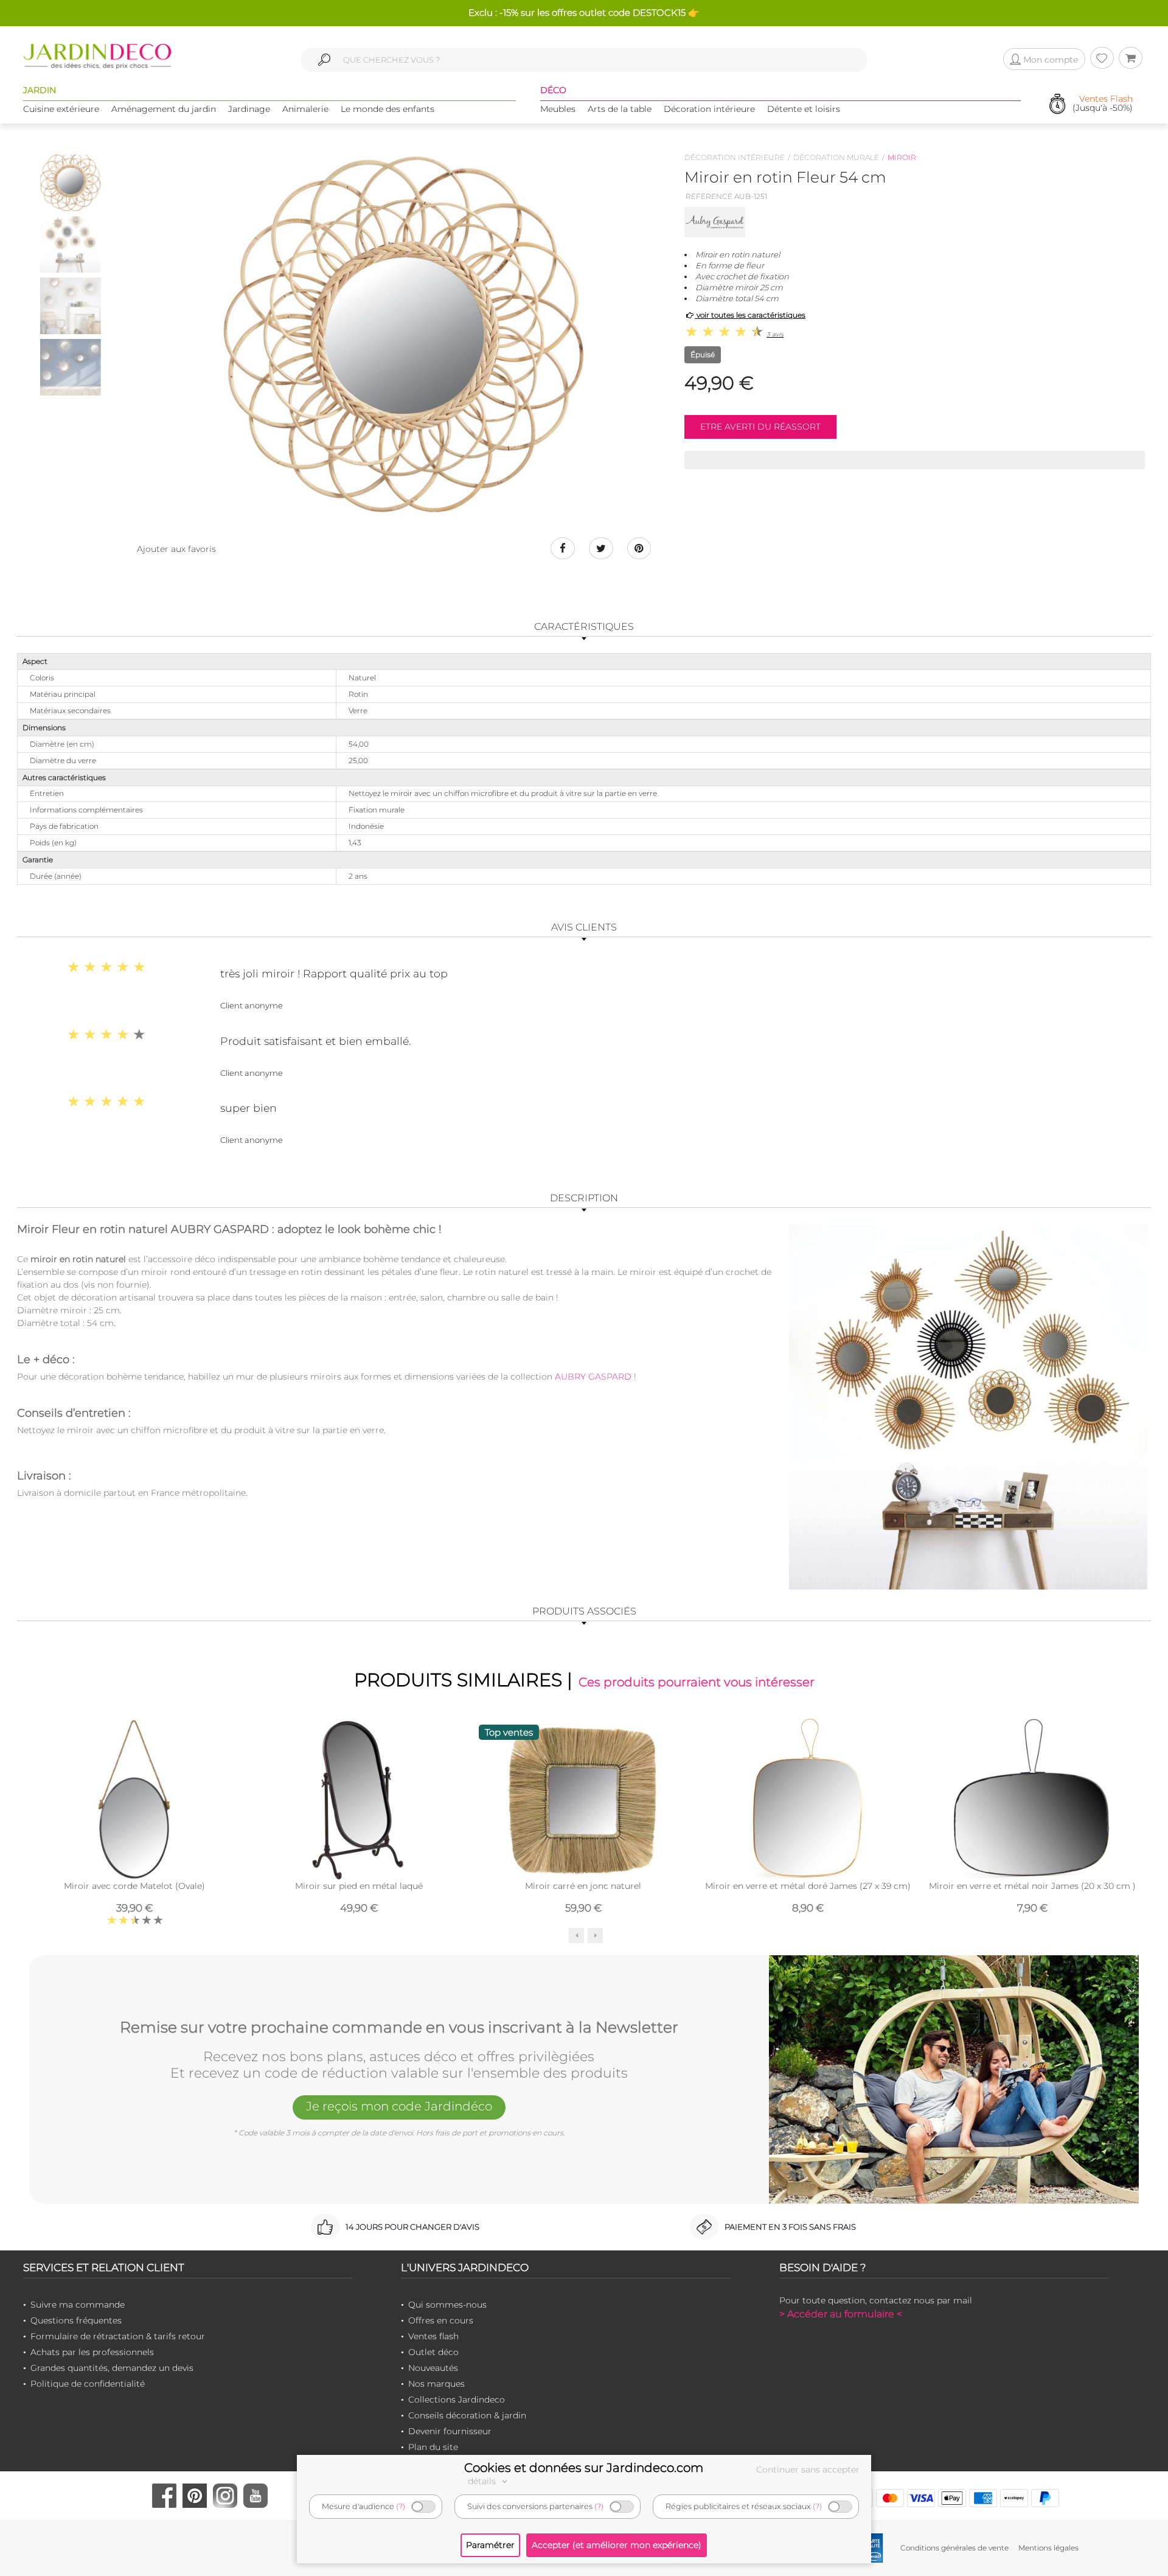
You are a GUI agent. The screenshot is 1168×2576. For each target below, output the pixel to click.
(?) (401, 2506)
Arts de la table (620, 109)
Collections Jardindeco (457, 2400)
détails (483, 2481)
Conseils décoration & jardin (467, 2415)
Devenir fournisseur (450, 2431)
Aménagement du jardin (164, 109)
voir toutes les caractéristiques (750, 315)
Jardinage (249, 109)
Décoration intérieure (709, 109)
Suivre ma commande (78, 2305)
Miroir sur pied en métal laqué (359, 1886)
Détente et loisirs (804, 109)
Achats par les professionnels (92, 2352)
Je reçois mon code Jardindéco (399, 2106)
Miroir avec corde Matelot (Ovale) (134, 1886)
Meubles (558, 109)
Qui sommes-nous (447, 2305)
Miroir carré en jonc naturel (583, 1886)
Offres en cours (441, 2320)
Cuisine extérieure (61, 109)
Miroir (902, 157)
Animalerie (305, 109)
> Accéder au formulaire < (841, 2314)
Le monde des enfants (388, 109)
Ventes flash (433, 2336)
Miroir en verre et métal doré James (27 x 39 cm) (808, 1886)
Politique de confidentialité (88, 2384)
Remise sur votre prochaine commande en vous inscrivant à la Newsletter (399, 2028)
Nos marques (436, 2384)
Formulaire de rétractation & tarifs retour (118, 2336)
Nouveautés (433, 2368)
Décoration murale (836, 157)
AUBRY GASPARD (593, 1377)
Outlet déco (433, 2352)
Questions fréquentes (76, 2320)
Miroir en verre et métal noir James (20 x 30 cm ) (1032, 1886)
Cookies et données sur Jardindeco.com (584, 2468)
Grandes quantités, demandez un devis (112, 2368)
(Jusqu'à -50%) (1103, 104)
